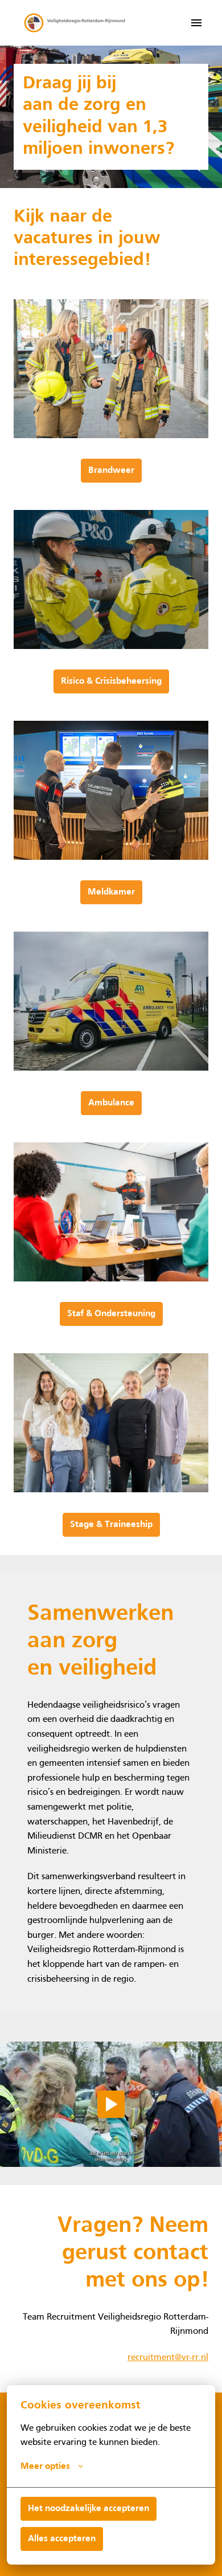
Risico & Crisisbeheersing (111, 681)
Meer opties (45, 2467)
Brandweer (111, 471)
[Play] (111, 2104)
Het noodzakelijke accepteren (89, 2509)
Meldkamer (111, 892)
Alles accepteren (62, 2539)
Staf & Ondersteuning (111, 1314)
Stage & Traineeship (111, 1525)
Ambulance (111, 1103)
